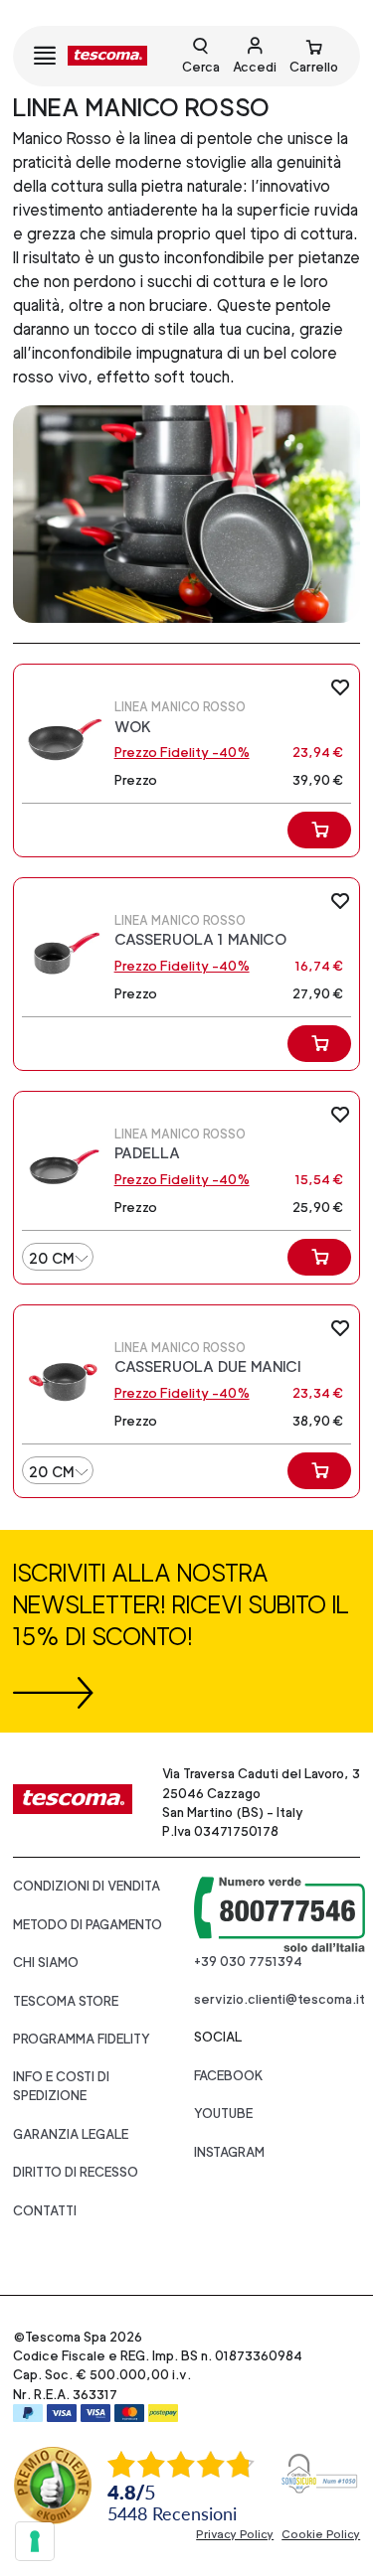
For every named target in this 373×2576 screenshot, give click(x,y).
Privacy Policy (235, 2534)
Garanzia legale (71, 2134)
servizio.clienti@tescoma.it (280, 1999)
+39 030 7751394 (248, 1962)
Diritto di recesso (76, 2172)
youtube (223, 2114)
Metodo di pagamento (88, 1925)
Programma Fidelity (82, 2039)
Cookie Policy (321, 2534)
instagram (229, 2152)
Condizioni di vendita (87, 1886)
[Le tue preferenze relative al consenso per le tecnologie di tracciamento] (35, 2541)
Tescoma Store (66, 2001)
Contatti (45, 2211)
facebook (229, 2076)
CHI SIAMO (46, 1963)
